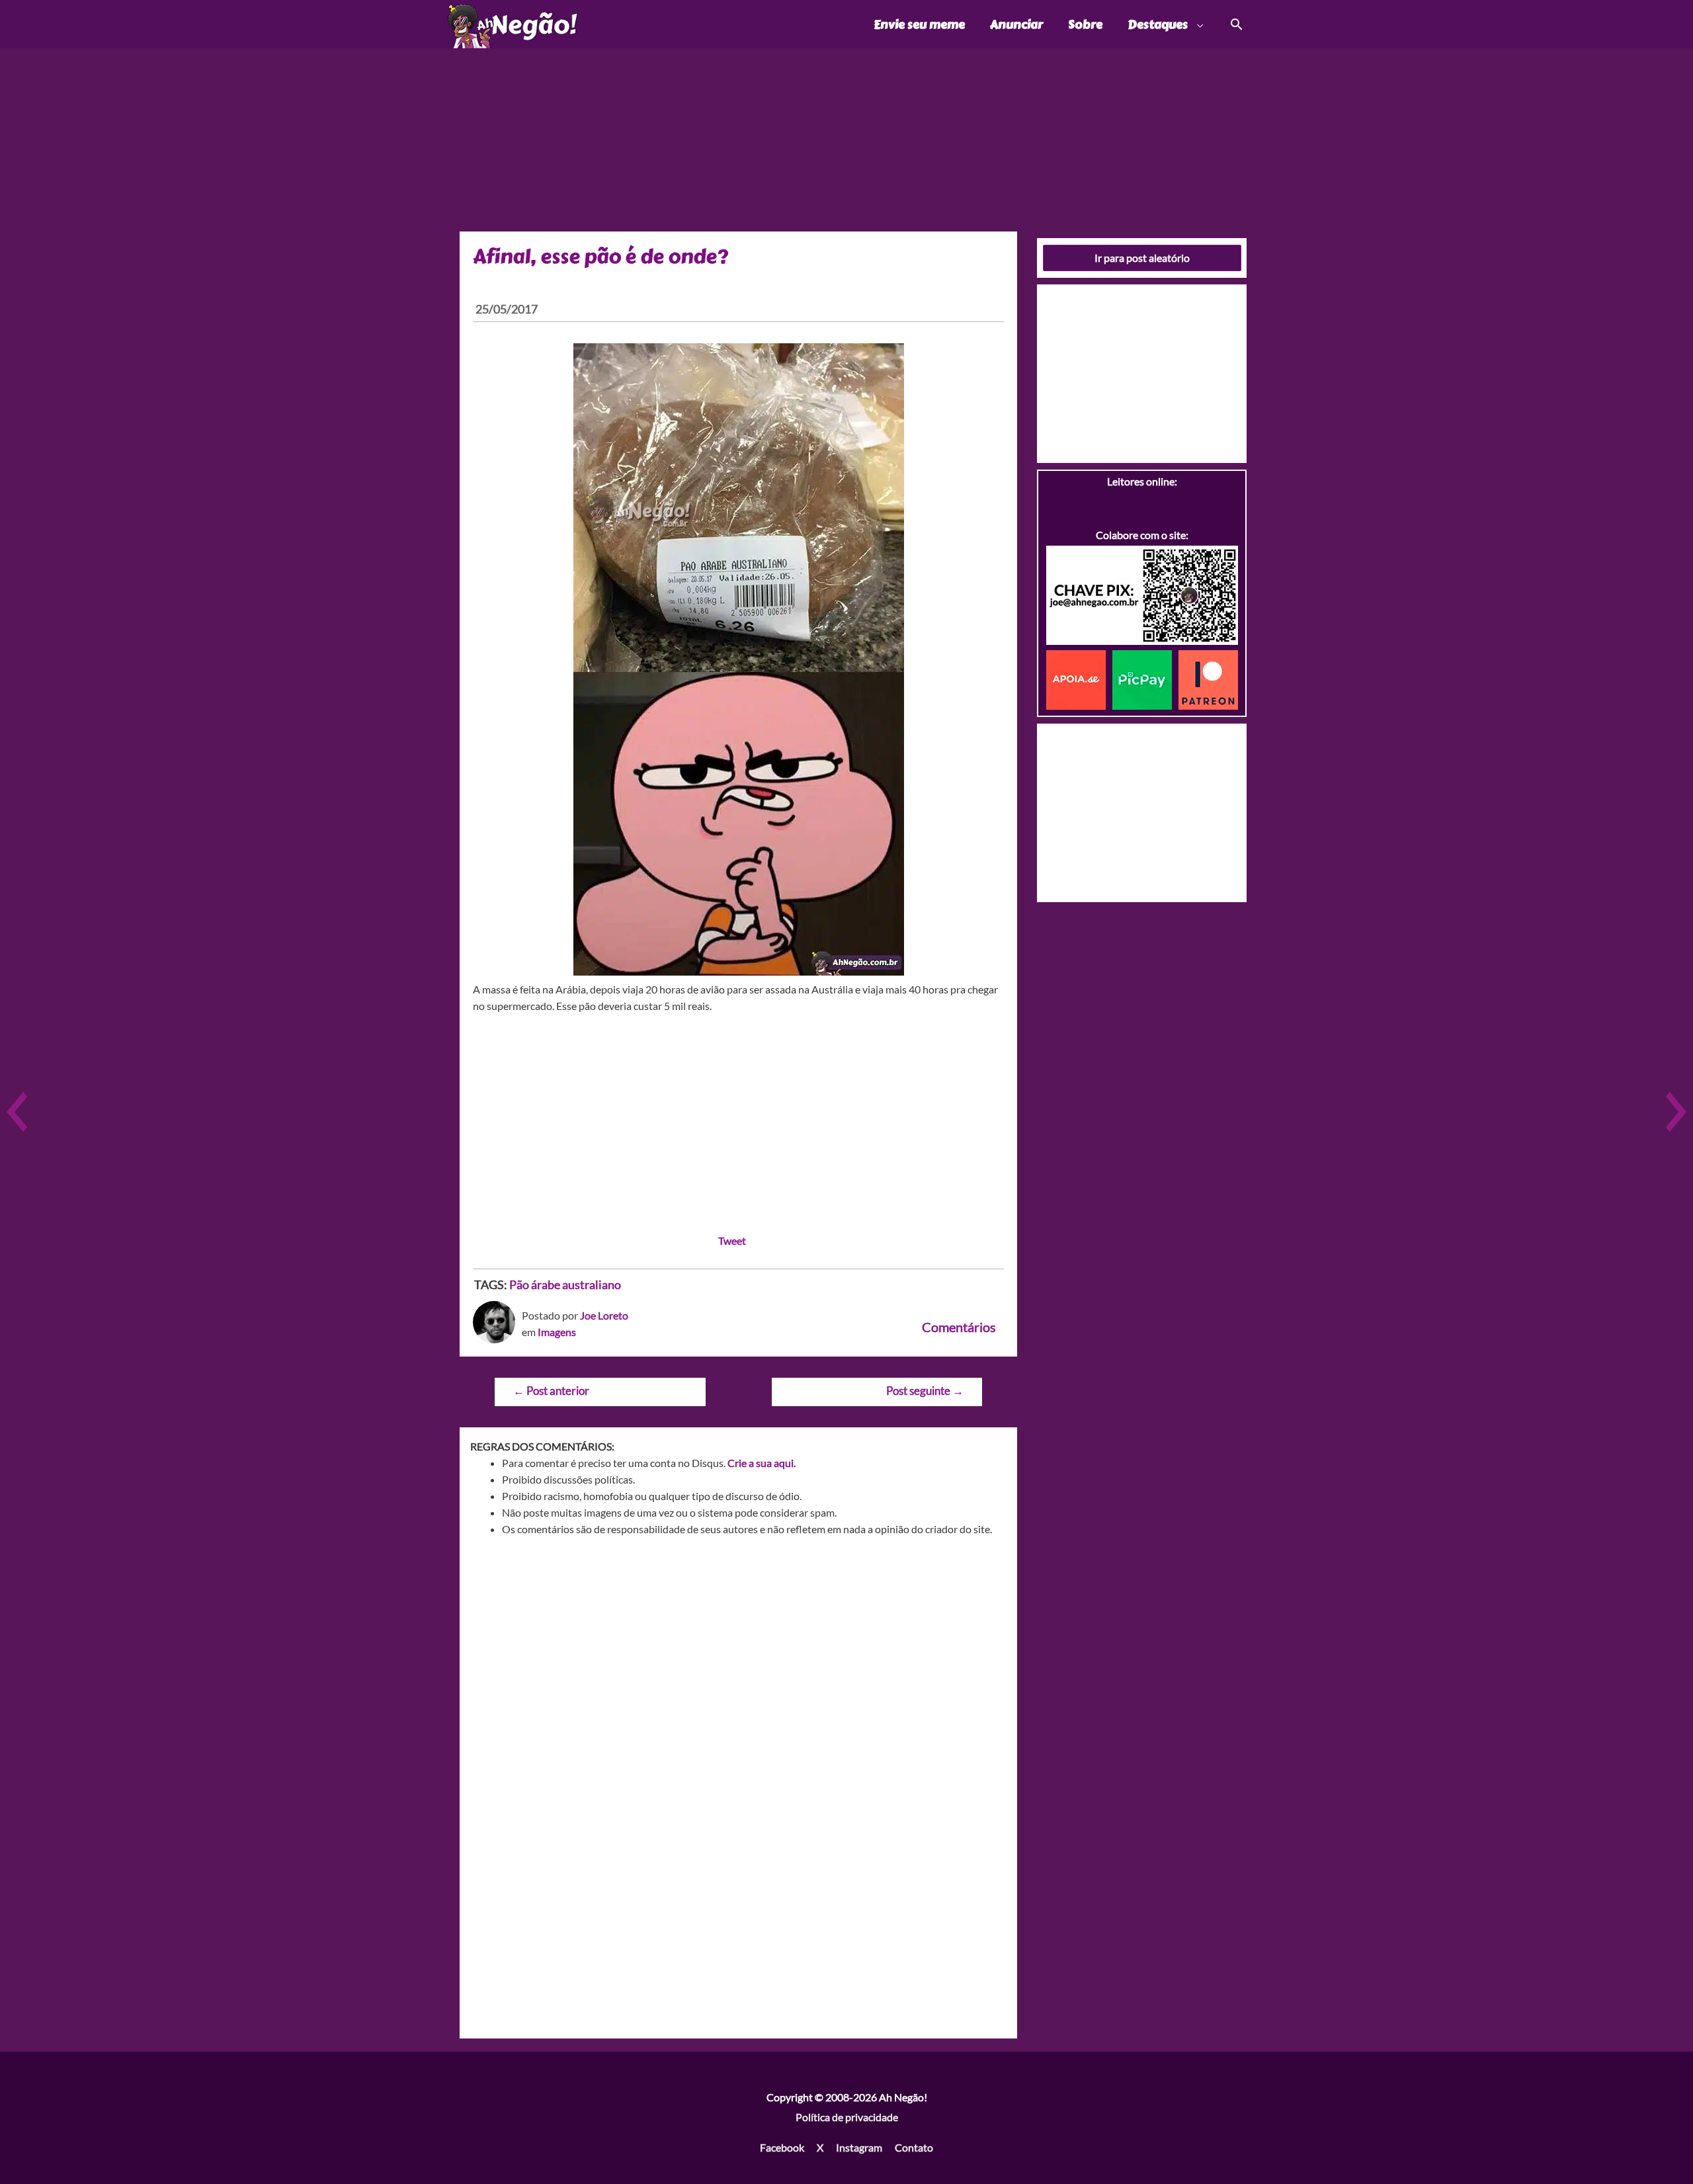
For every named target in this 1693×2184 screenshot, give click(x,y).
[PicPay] (1145, 678)
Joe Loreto (604, 1315)
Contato (914, 2147)
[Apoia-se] (1079, 678)
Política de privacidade (847, 2117)
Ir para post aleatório (1142, 258)
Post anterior (551, 1391)
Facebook (782, 2147)
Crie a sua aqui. (762, 1463)
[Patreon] (1208, 678)
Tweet (732, 1240)
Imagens (557, 1332)
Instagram (859, 2147)
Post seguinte (925, 1391)
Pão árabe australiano (565, 1284)
